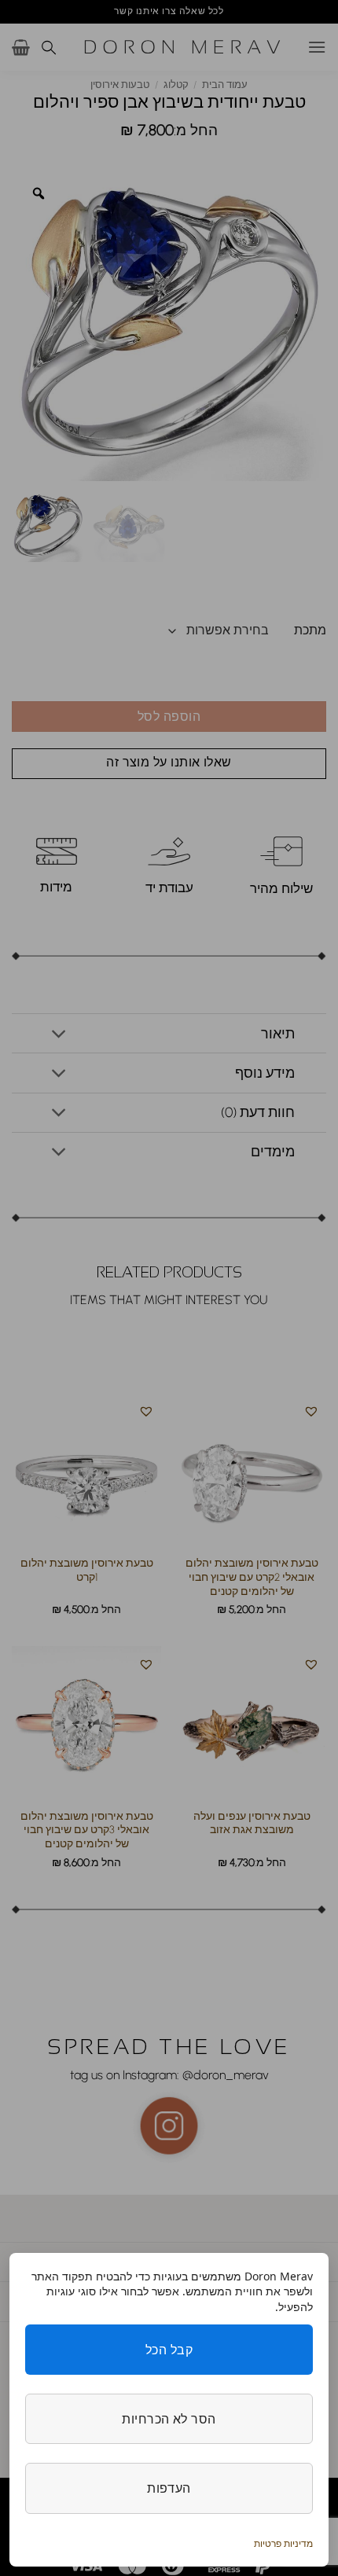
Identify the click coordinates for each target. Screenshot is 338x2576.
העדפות (169, 2488)
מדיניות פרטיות (283, 2543)
